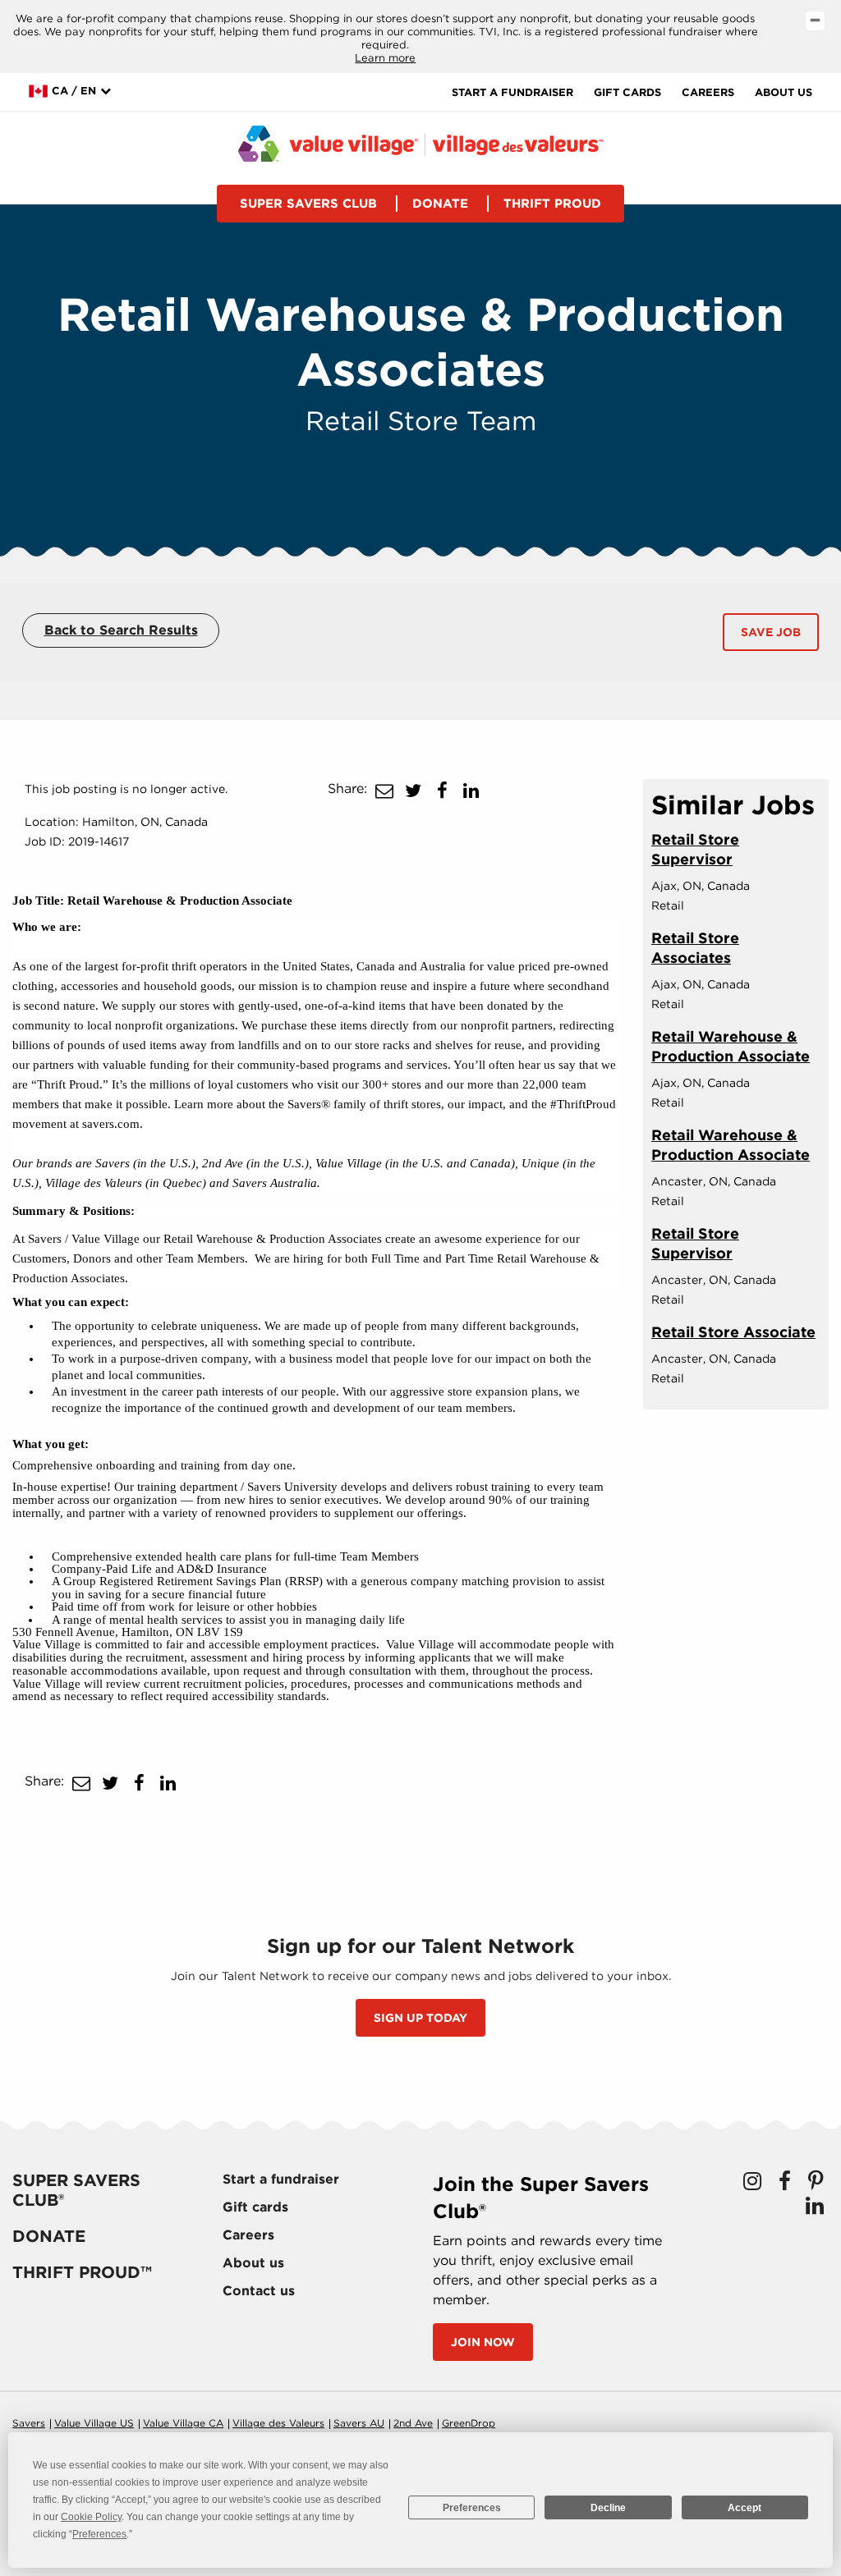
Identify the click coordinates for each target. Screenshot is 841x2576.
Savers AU (359, 2423)
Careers (708, 92)
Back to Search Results (121, 630)
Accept (744, 2508)
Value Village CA (183, 2423)
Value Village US (94, 2423)
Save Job (771, 632)
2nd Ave (413, 2423)
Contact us (259, 2291)
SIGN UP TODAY (420, 2018)
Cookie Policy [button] (91, 2517)
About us (784, 92)
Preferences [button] (99, 2534)
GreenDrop (469, 2423)
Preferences (472, 2508)
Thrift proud (552, 204)
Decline (608, 2508)
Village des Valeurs (278, 2423)
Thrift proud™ (82, 2272)
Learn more (385, 58)
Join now (483, 2342)
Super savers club (308, 204)
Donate (440, 204)
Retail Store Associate (733, 1332)
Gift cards (627, 92)
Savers (29, 2423)
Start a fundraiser (512, 92)
